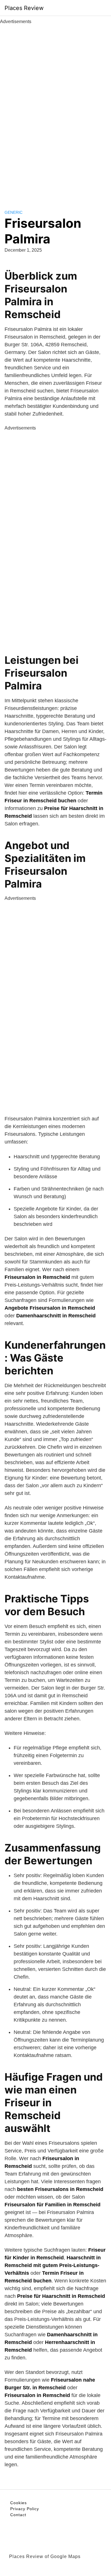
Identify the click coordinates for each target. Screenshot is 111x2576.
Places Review (24, 8)
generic (14, 212)
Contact (18, 2515)
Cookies (18, 2503)
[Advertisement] (55, 111)
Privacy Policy (25, 2509)
